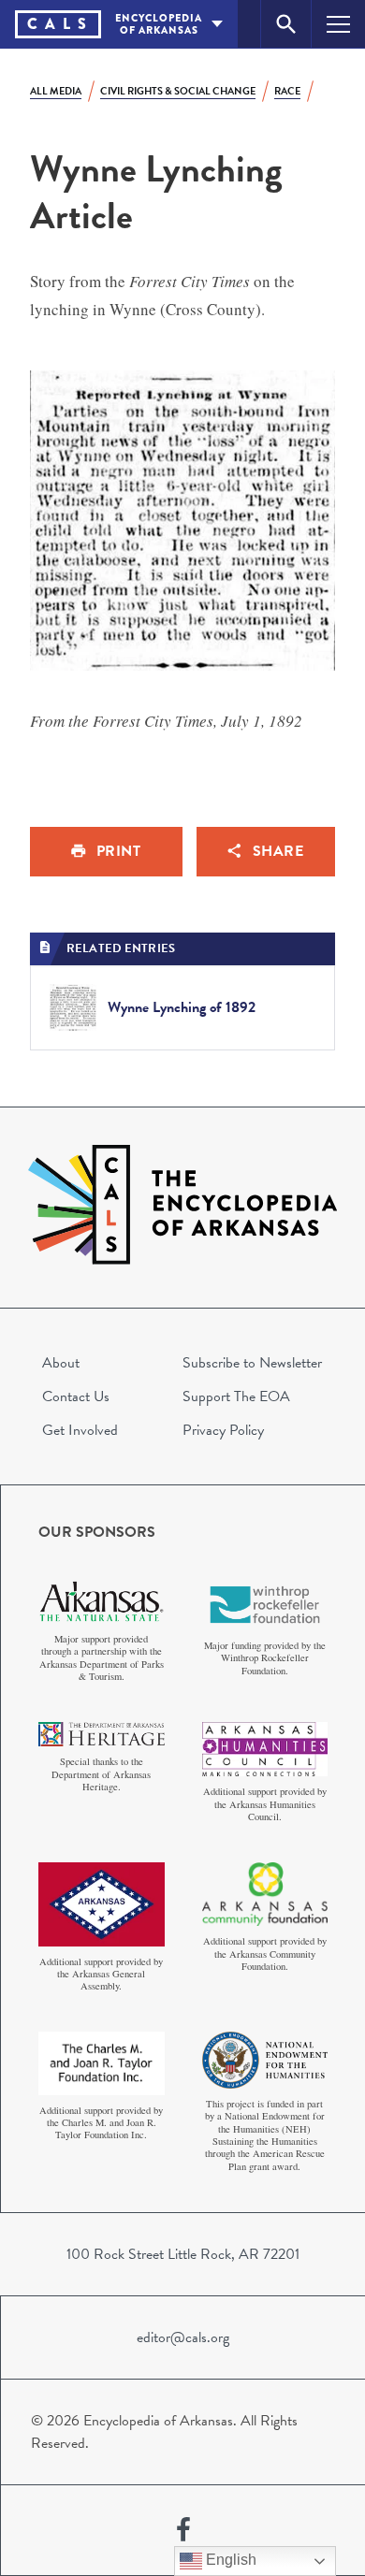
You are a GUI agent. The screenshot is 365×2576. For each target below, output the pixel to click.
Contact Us (76, 1397)
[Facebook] (183, 2530)
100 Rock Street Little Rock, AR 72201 (183, 2254)
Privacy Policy (223, 1430)
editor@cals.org (183, 2337)
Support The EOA (236, 1397)
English (229, 2560)
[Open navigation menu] (338, 24)
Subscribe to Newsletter (252, 1363)
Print (119, 851)
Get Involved (80, 1430)
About (61, 1363)
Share (278, 851)
